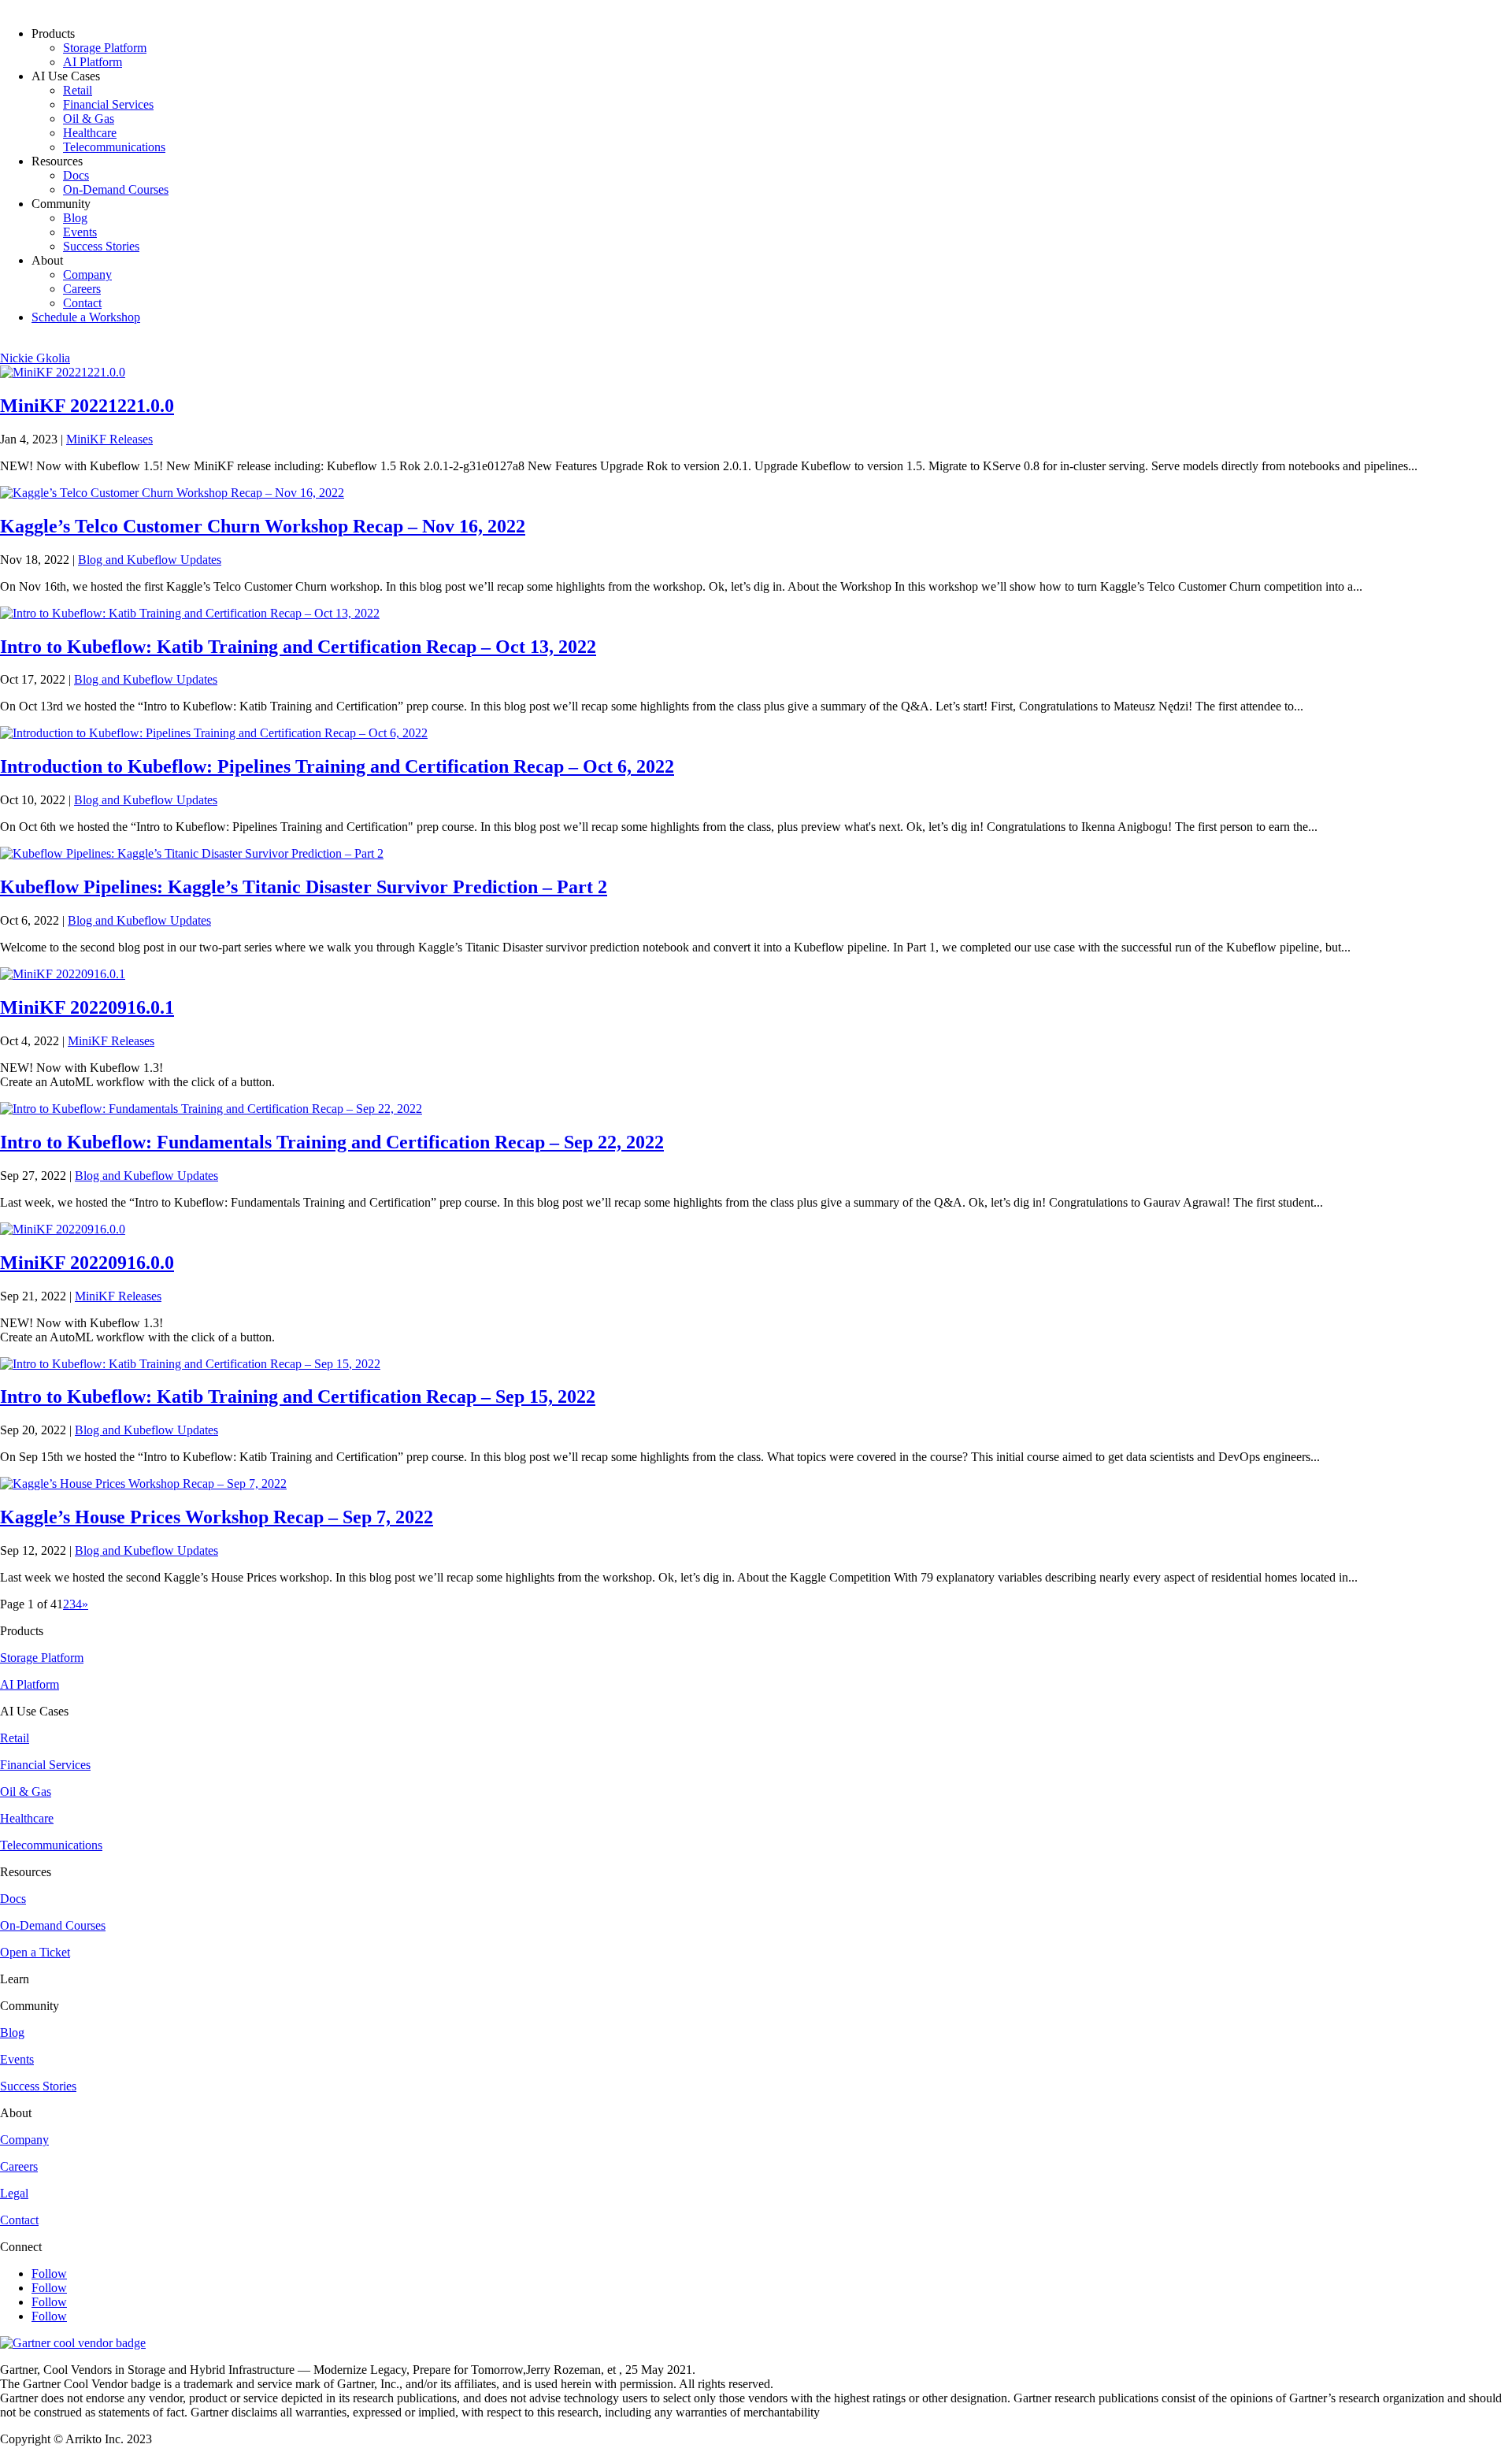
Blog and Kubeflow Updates (150, 560)
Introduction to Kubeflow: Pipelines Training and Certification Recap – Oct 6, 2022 (337, 766)
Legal (14, 2193)
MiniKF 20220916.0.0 (87, 1263)
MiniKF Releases (109, 439)
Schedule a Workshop (86, 317)
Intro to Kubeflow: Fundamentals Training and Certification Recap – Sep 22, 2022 (332, 1142)
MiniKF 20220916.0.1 (87, 1007)
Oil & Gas (89, 119)
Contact (82, 303)
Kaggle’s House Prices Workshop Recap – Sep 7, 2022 (217, 1517)
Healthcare (90, 133)
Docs (76, 175)
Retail (78, 90)
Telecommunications (114, 147)
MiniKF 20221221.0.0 (87, 406)
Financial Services (108, 104)
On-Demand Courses (116, 189)
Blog (75, 218)
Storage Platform (105, 48)
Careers (82, 289)
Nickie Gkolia (35, 358)
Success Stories (101, 246)
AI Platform (93, 62)
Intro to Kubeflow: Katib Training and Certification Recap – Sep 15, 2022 (298, 1396)
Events (80, 232)
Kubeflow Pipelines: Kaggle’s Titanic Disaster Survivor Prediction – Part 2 (304, 887)
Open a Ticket (35, 1952)
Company (87, 274)
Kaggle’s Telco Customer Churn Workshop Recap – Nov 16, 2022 (263, 526)
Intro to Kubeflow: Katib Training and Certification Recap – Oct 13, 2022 (298, 647)
